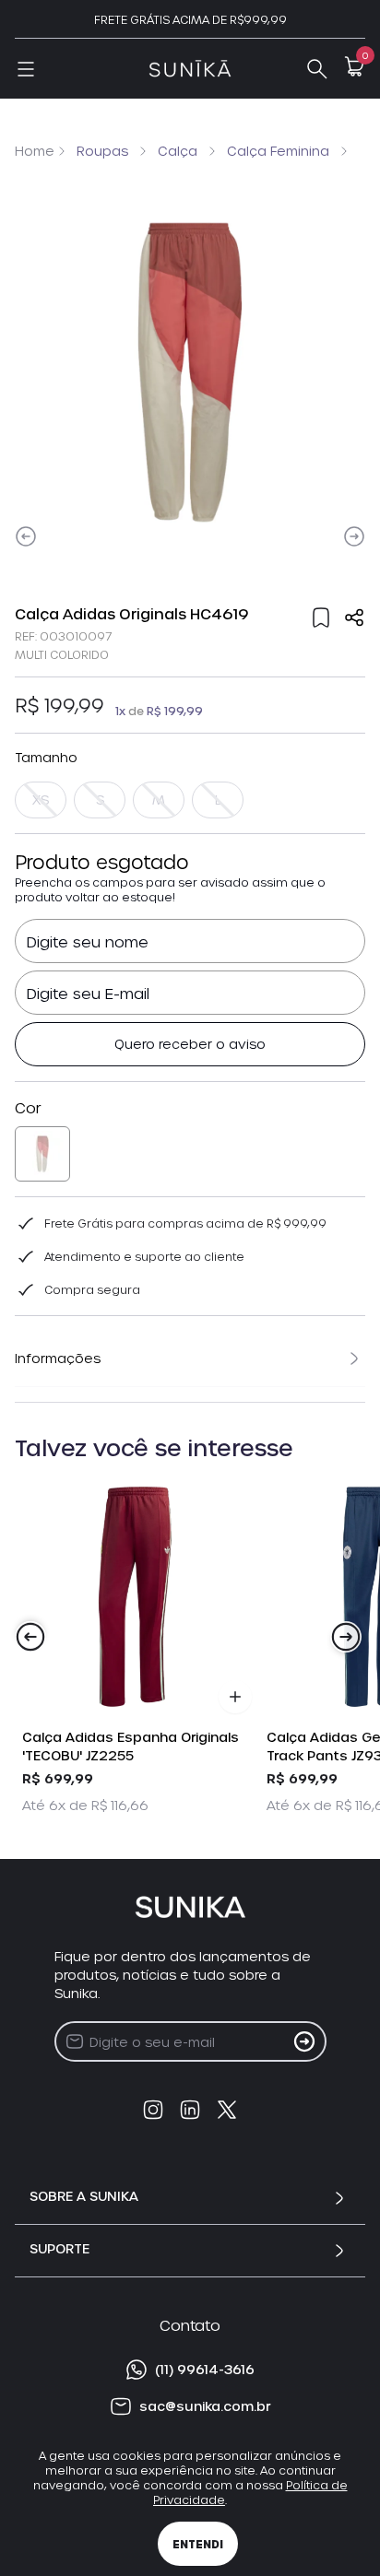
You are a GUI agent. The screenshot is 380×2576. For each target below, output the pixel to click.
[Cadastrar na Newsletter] (304, 2041)
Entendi (198, 2544)
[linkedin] (190, 2110)
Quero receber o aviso (190, 1044)
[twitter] (227, 2110)
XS (41, 800)
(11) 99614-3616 (205, 2369)
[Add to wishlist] (321, 618)
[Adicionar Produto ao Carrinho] (235, 1697)
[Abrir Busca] (317, 69)
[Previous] (26, 536)
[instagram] (153, 2110)
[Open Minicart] (354, 66)
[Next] (354, 536)
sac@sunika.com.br (205, 2406)
